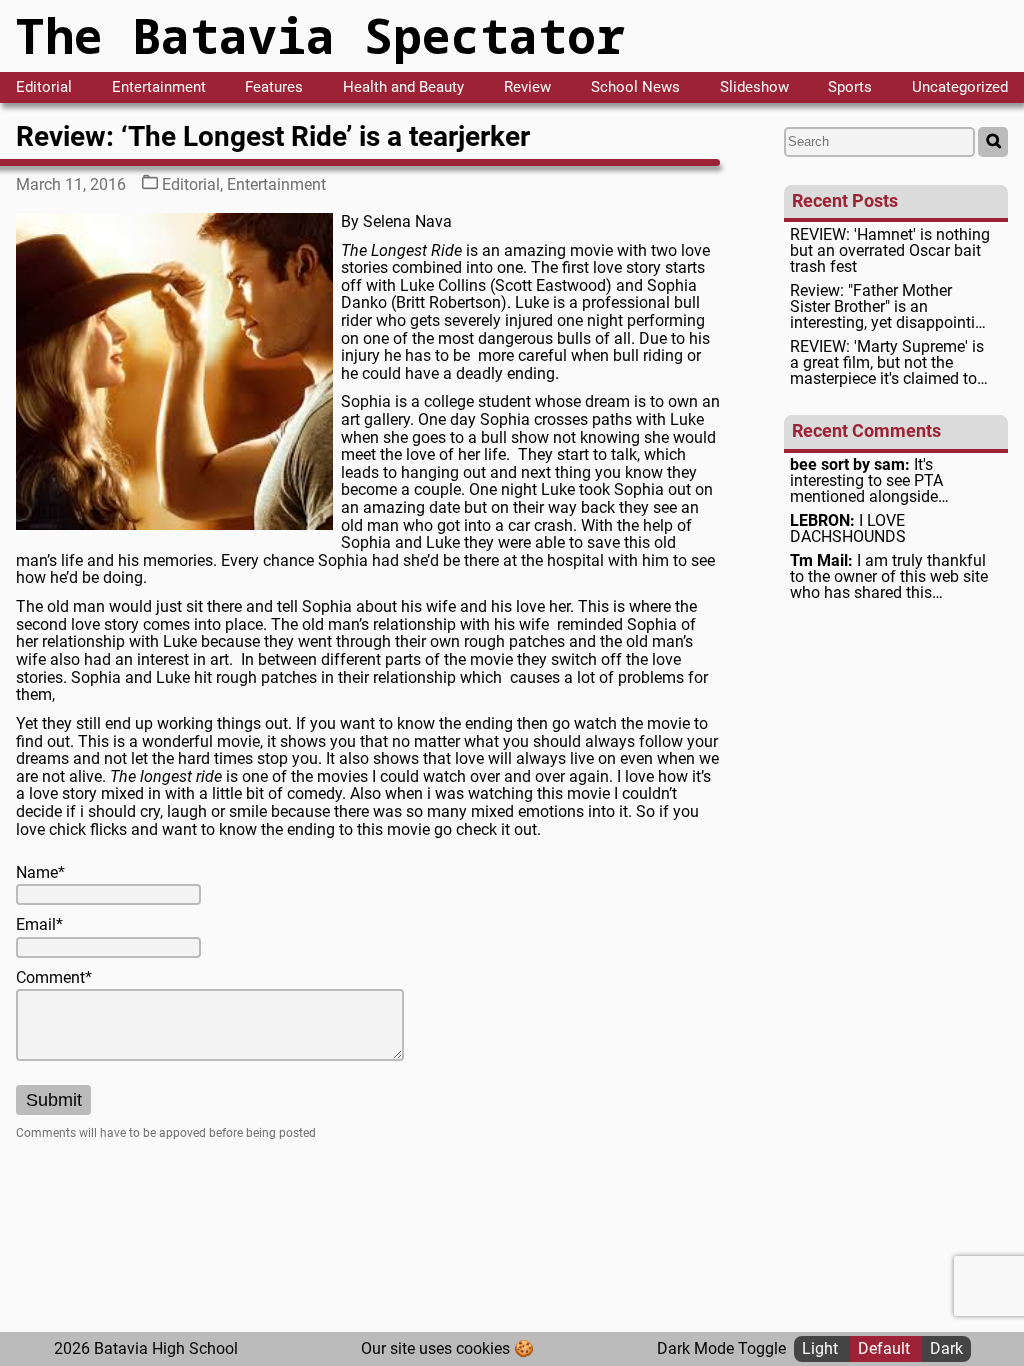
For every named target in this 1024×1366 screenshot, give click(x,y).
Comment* (54, 978)
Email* (39, 925)
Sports (850, 87)
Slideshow (754, 87)
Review (527, 87)
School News (635, 87)
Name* (40, 873)
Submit (54, 1100)
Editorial (44, 87)
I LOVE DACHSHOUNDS (848, 529)
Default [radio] (886, 1348)
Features (274, 87)
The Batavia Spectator (320, 35)
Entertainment (159, 87)
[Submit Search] (993, 142)
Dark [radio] (946, 1348)
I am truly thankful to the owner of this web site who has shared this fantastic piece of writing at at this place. (889, 577)
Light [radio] (822, 1348)
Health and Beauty (403, 87)
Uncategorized (960, 87)
